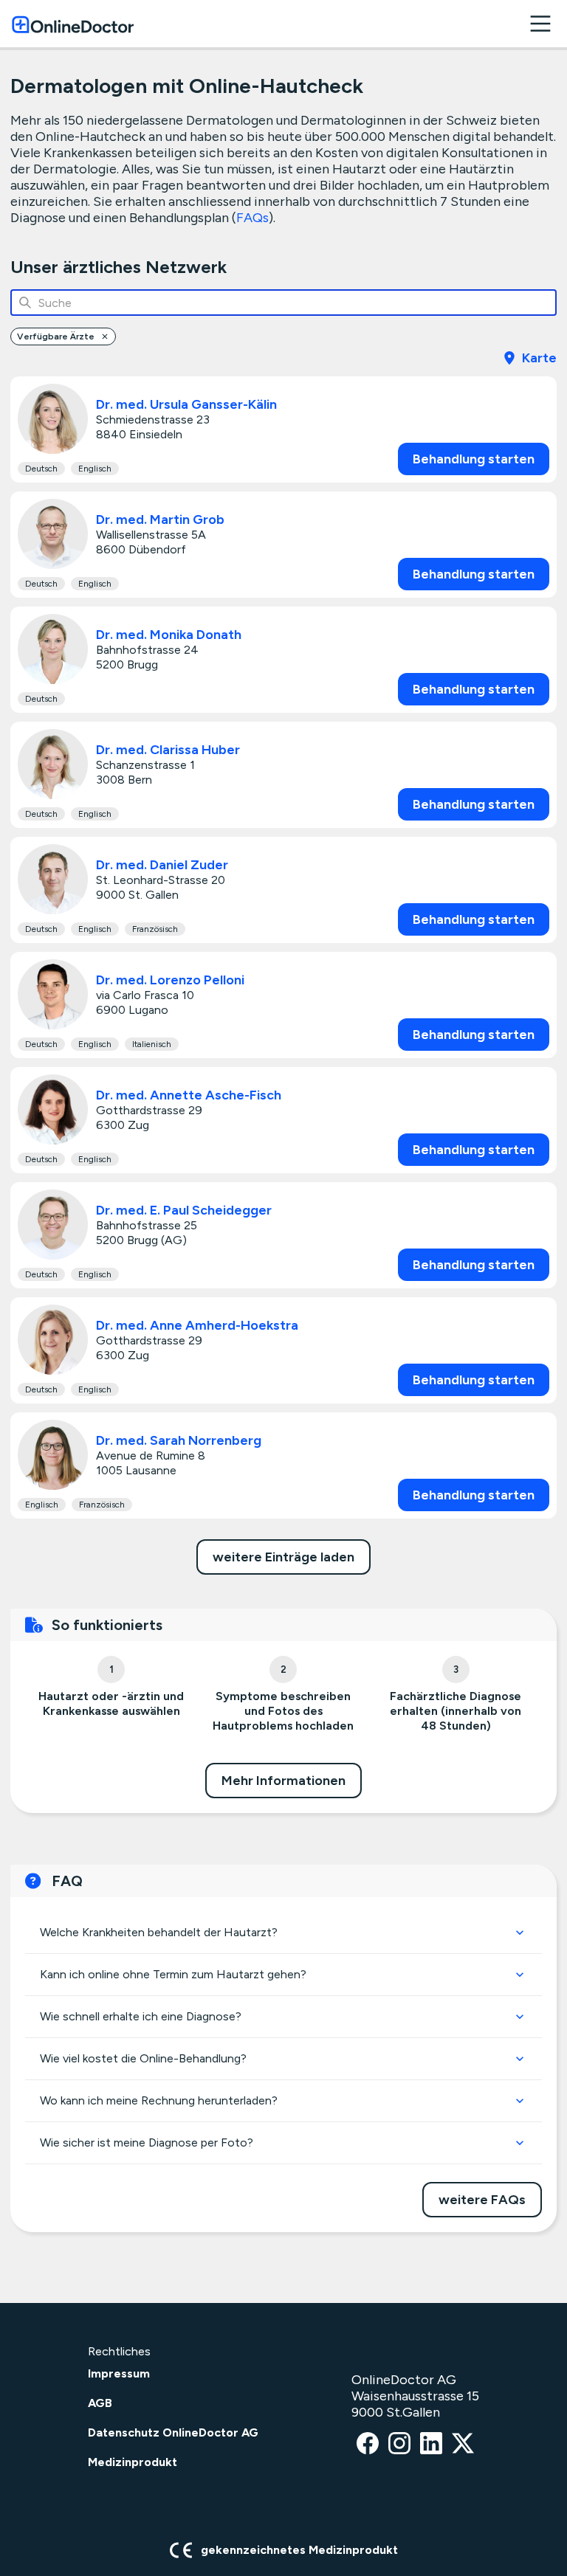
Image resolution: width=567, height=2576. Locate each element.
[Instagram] (399, 2444)
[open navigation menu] (540, 24)
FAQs (252, 218)
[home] (73, 24)
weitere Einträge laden (283, 1557)
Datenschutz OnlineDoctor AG (173, 2432)
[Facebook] (368, 2444)
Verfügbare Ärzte (56, 336)
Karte (539, 358)
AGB (100, 2403)
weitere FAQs (482, 2200)
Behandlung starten (474, 459)
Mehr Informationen (283, 1781)
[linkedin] (431, 2444)
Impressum (119, 2373)
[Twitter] (463, 2444)
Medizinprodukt (133, 2462)
